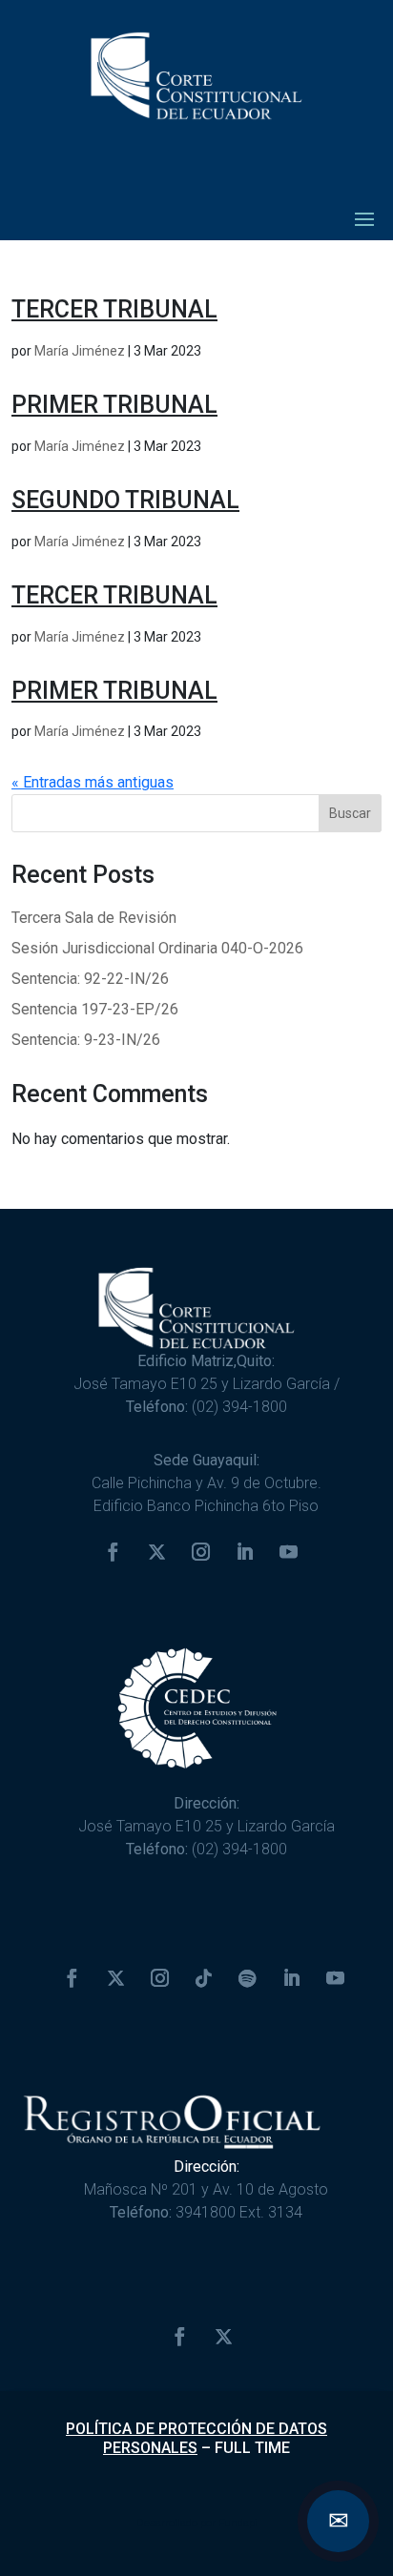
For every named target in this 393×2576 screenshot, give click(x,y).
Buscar (350, 813)
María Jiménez (80, 351)
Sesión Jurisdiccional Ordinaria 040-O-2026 (157, 948)
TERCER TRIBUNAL (114, 309)
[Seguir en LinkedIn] (244, 1552)
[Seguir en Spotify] (247, 1978)
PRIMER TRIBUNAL (114, 405)
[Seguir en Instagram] (200, 1552)
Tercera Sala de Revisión (94, 918)
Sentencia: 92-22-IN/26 (90, 979)
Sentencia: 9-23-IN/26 (86, 1040)
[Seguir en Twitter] (156, 1552)
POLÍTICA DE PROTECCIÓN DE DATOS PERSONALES (196, 2438)
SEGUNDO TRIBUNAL (125, 500)
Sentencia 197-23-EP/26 (95, 1009)
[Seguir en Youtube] (288, 1552)
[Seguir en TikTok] (203, 1978)
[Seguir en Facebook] (113, 1552)
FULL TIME (252, 2448)
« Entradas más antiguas (93, 782)
